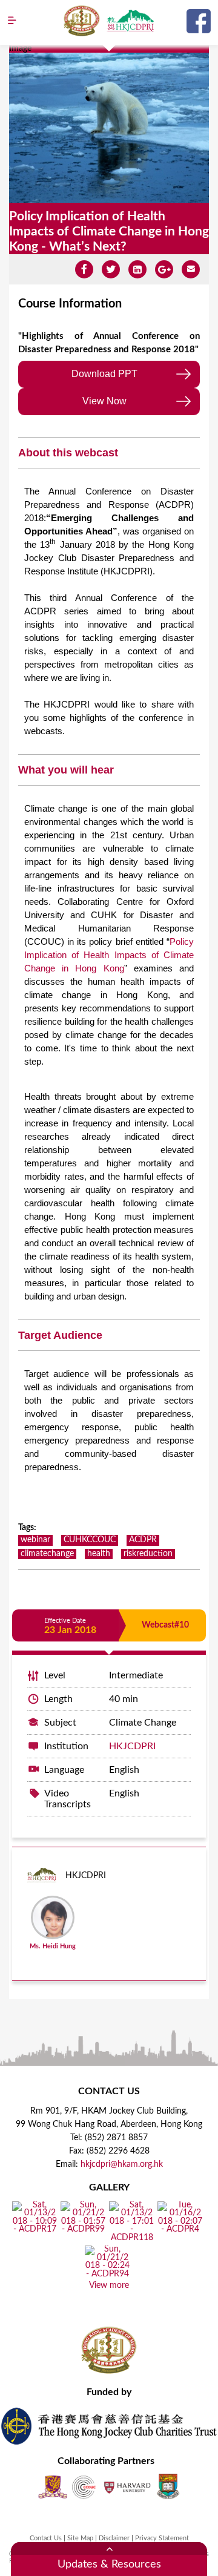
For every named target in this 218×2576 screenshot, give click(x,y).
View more (109, 2285)
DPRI (130, 21)
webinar (35, 1540)
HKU (168, 2487)
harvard (127, 2487)
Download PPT (104, 374)
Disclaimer (114, 2538)
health (99, 1554)
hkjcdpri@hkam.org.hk (122, 2164)
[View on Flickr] (35, 2230)
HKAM (82, 21)
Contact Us (46, 2538)
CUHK (53, 2487)
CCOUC (84, 2487)
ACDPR (143, 1540)
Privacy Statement (162, 2538)
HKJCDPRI (132, 1746)
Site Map (80, 2538)
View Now (104, 401)
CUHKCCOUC (90, 1540)
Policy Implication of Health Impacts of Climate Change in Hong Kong (109, 955)
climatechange (47, 1554)
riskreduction (148, 1554)
